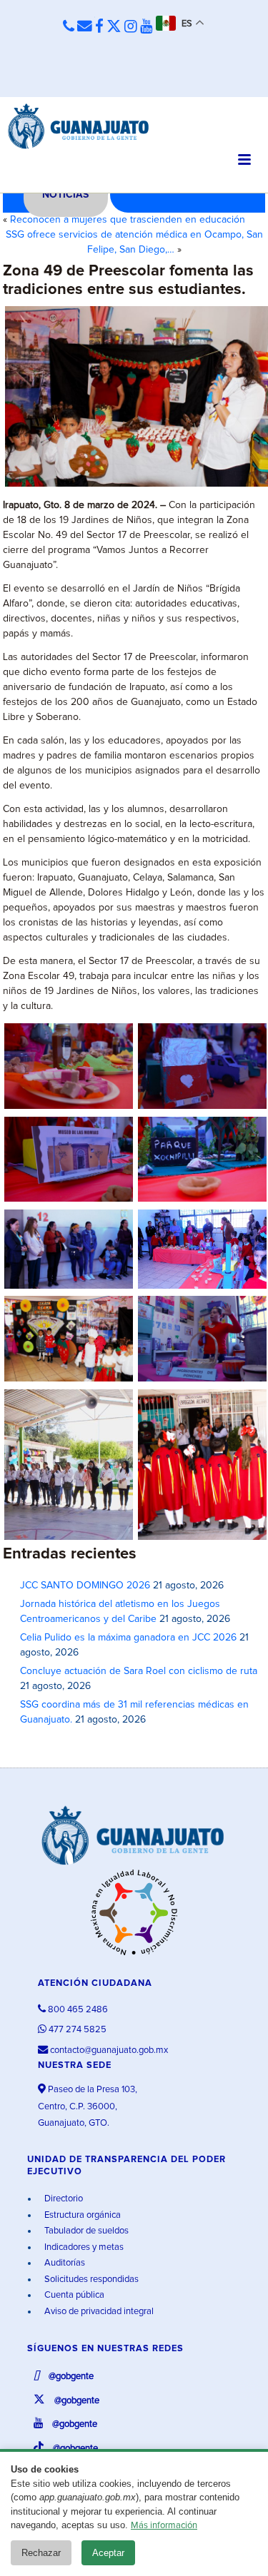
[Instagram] (131, 27)
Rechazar (41, 2553)
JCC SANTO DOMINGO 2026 (85, 1586)
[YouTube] (147, 27)
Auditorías (64, 2263)
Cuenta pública (73, 2295)
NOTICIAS (65, 195)
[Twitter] (114, 27)
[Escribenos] (85, 27)
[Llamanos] (69, 27)
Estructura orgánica (81, 2215)
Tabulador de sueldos (85, 2231)
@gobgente (70, 2377)
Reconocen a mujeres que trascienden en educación (128, 220)
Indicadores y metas (83, 2247)
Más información (164, 2526)
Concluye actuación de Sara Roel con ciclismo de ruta (139, 1671)
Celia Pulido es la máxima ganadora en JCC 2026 (128, 1638)
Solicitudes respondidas (90, 2280)
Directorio (63, 2199)
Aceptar (108, 2553)
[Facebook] (99, 27)
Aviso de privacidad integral (98, 2312)
